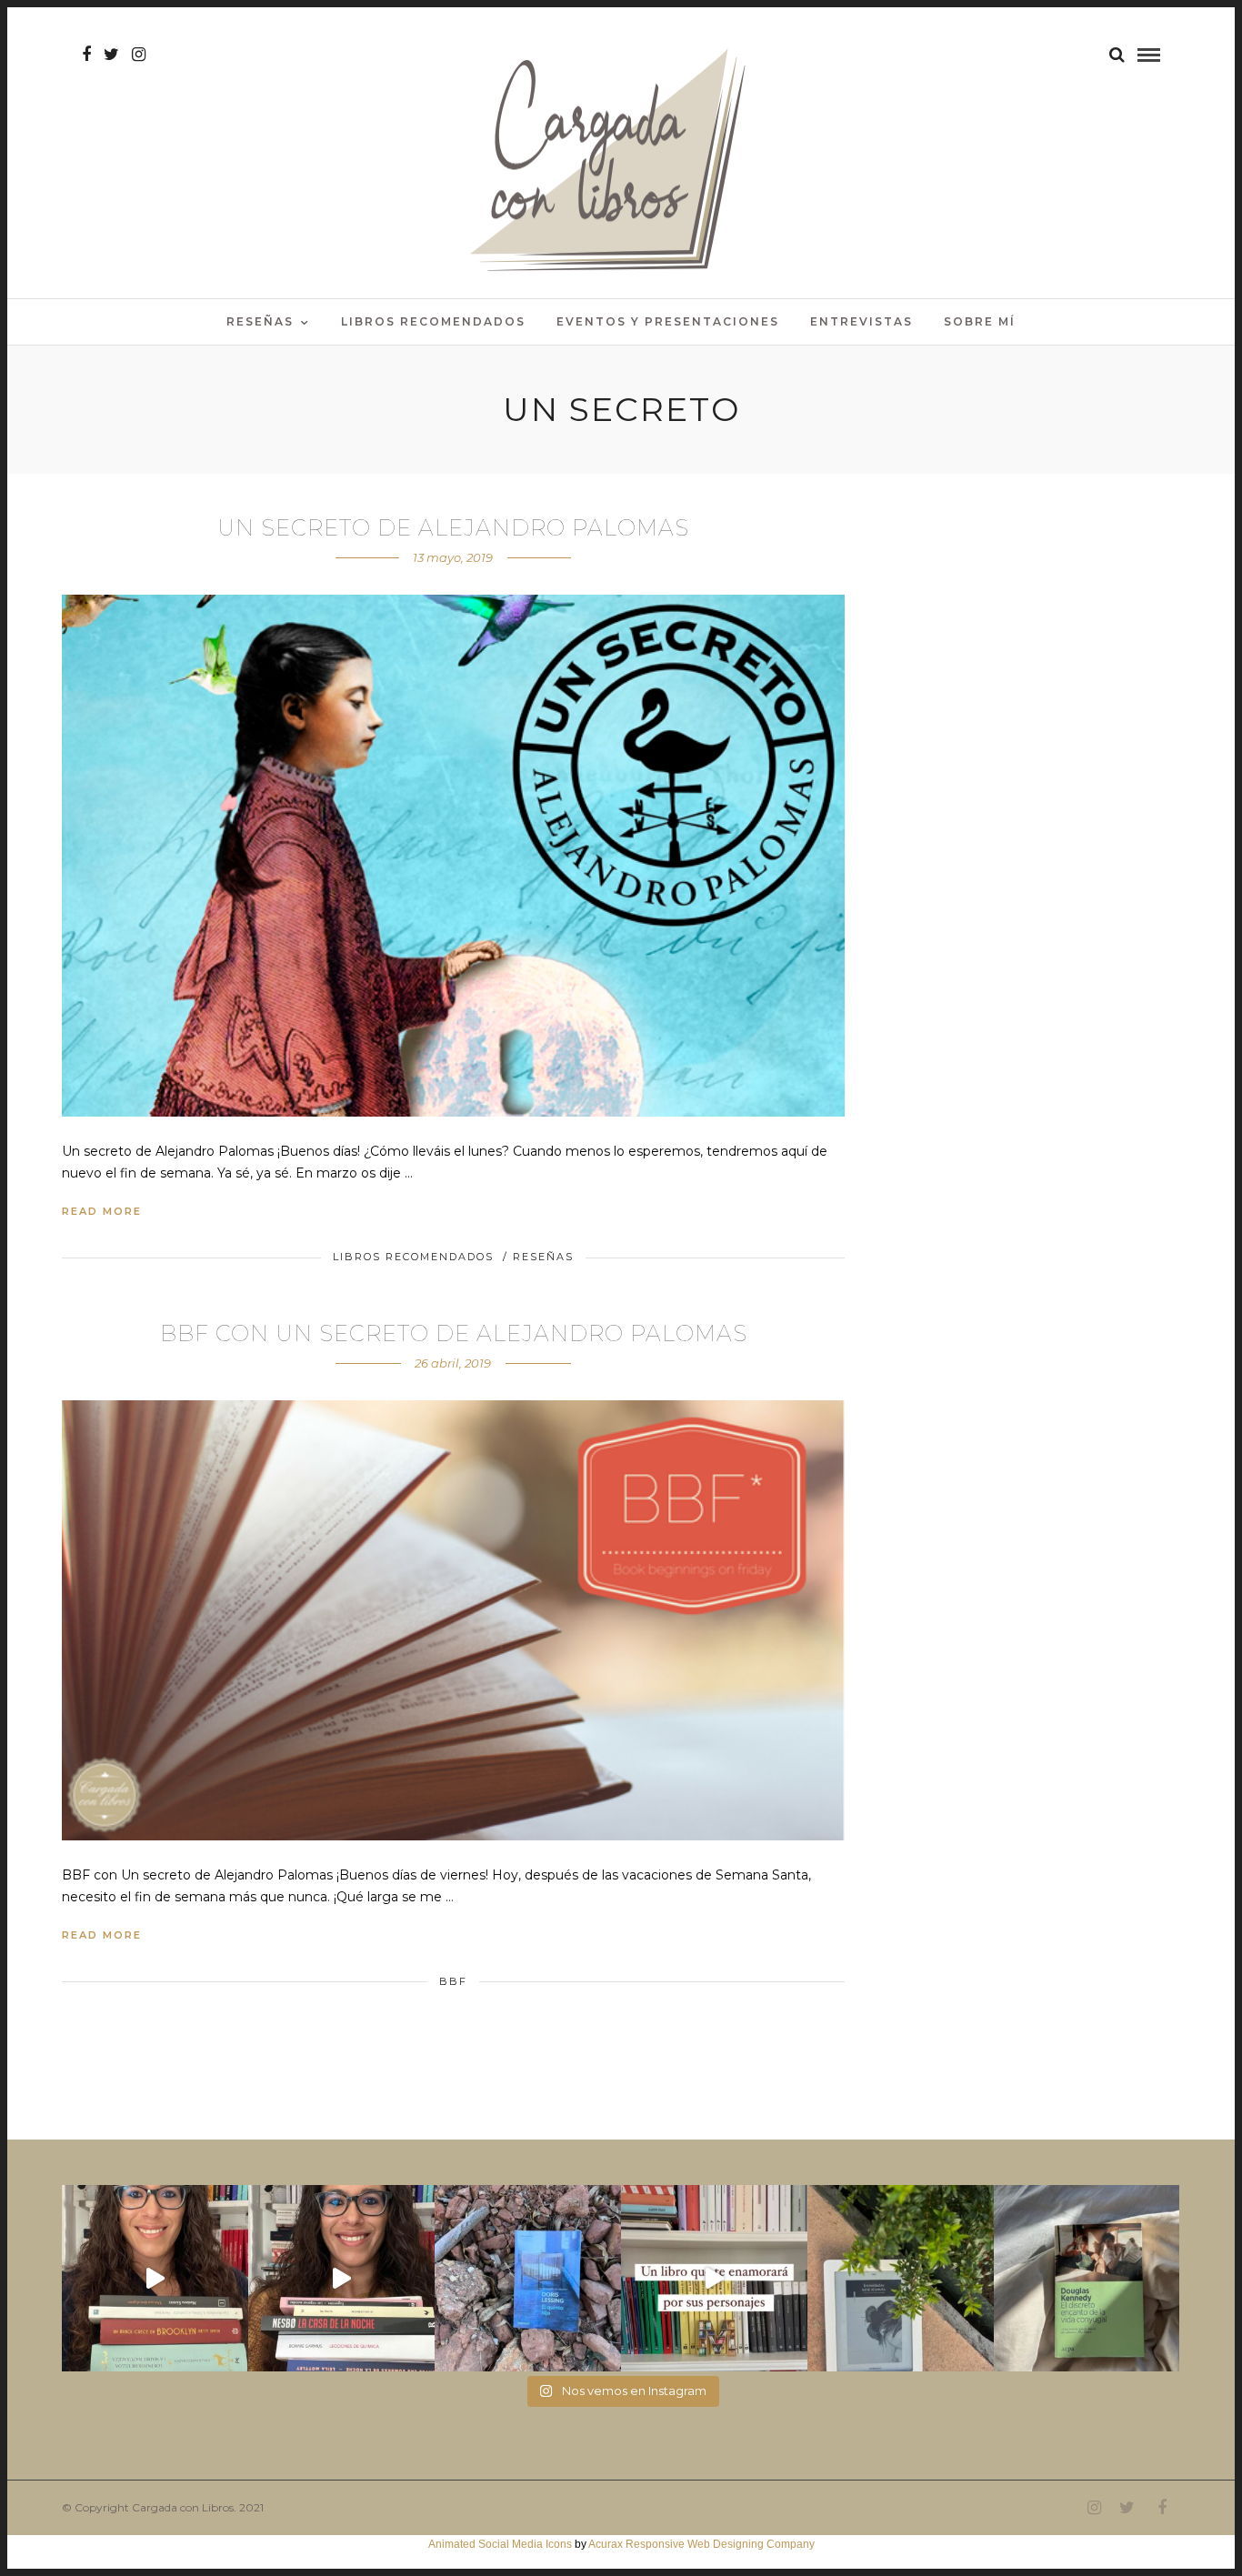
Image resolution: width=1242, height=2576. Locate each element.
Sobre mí (980, 321)
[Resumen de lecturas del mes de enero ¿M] (341, 2278)
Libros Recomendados (433, 321)
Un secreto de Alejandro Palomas (453, 528)
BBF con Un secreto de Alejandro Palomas (454, 1333)
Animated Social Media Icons (500, 2544)
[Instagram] (139, 55)
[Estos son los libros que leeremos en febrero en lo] (155, 2278)
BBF (453, 1981)
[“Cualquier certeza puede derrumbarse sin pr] (901, 2278)
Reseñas (260, 321)
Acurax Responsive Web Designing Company (701, 2544)
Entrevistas (861, 321)
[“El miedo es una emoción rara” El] (1087, 2278)
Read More (102, 1211)
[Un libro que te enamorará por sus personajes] (714, 2278)
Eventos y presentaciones (668, 321)
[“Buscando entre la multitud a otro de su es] (528, 2278)
